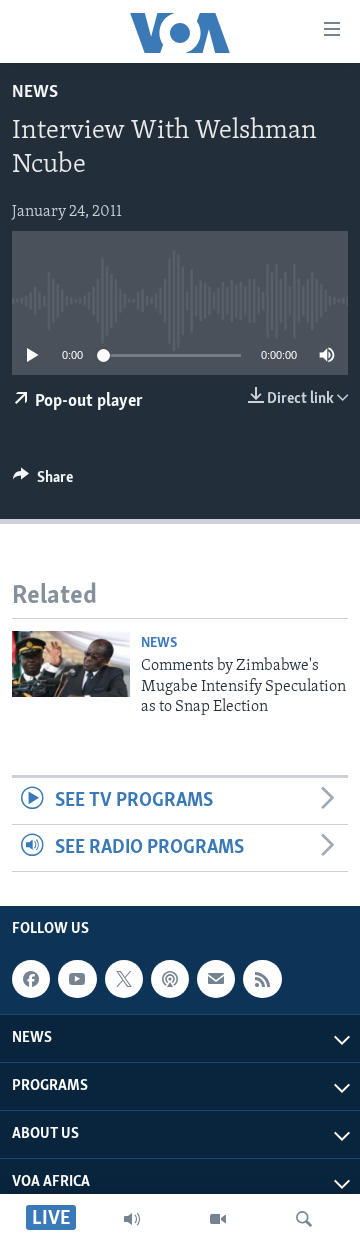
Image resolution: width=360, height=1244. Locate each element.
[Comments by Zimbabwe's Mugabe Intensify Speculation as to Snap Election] (71, 664)
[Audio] (132, 1219)
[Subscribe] (216, 979)
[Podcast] (170, 979)
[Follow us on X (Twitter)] (124, 979)
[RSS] (262, 979)
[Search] (304, 1219)
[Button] (43, 482)
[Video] (218, 1219)
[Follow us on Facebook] (31, 979)
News (35, 93)
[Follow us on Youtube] (77, 979)
